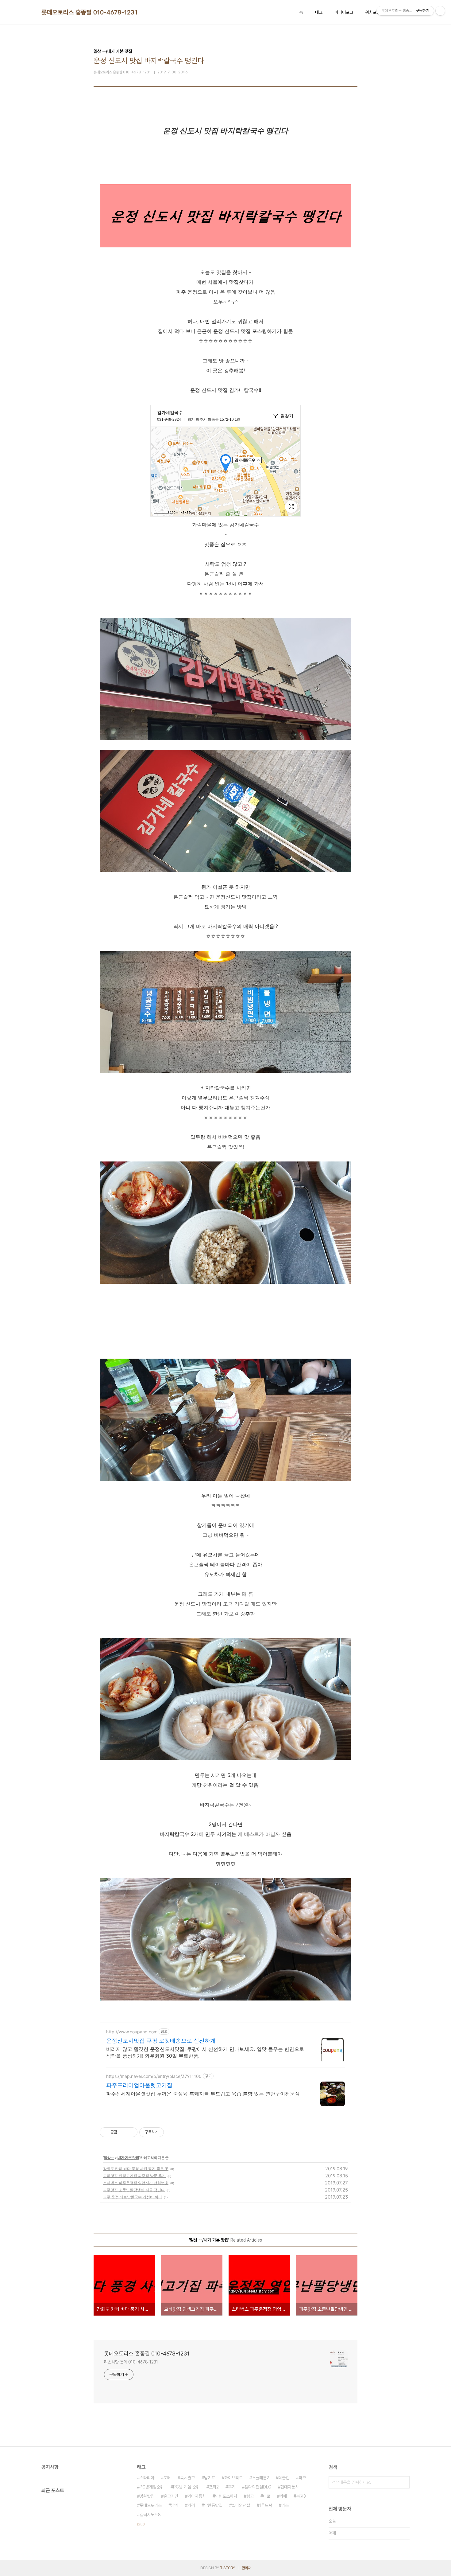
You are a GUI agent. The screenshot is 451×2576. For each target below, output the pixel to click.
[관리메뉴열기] (440, 11)
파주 (302, 2478)
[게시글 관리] (131, 2132)
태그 (319, 12)
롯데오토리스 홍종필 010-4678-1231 (89, 12)
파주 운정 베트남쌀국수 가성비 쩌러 (133, 2197)
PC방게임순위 (152, 2487)
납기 (175, 2505)
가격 (191, 2505)
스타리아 (147, 2478)
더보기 (142, 2525)
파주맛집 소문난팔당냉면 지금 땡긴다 (134, 2190)
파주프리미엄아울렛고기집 (139, 2085)
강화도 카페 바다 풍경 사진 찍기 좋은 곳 (136, 2169)
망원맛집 (147, 2496)
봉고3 (301, 2496)
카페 (283, 2496)
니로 (267, 2496)
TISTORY (227, 2568)
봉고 (250, 2496)
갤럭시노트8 (150, 2515)
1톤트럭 (266, 2505)
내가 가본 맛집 (128, 2158)
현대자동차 (290, 2487)
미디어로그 (344, 12)
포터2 (214, 2487)
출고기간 (171, 2496)
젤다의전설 (241, 2505)
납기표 (210, 2478)
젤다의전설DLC (258, 2487)
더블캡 (284, 2478)
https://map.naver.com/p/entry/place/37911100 (154, 2076)
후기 (232, 2487)
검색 (403, 2482)
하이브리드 (233, 2478)
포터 (167, 2478)
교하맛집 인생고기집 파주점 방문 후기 (134, 2176)
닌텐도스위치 (226, 2496)
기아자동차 (197, 2496)
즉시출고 (187, 2478)
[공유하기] (123, 2132)
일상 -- (109, 2158)
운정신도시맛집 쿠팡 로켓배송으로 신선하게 (161, 2041)
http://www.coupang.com (132, 2032)
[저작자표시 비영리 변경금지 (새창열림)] (172, 2132)
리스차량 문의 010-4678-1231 (131, 2362)
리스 (285, 2505)
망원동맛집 (213, 2505)
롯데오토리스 (151, 2505)
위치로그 (373, 12)
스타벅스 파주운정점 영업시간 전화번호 (136, 2183)
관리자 (246, 2568)
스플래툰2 (260, 2478)
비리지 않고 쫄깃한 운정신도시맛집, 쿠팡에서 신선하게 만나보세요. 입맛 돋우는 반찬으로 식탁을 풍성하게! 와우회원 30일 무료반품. (205, 2052)
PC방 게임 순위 (186, 2487)
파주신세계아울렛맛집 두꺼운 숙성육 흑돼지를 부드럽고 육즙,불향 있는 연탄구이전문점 (203, 2094)
